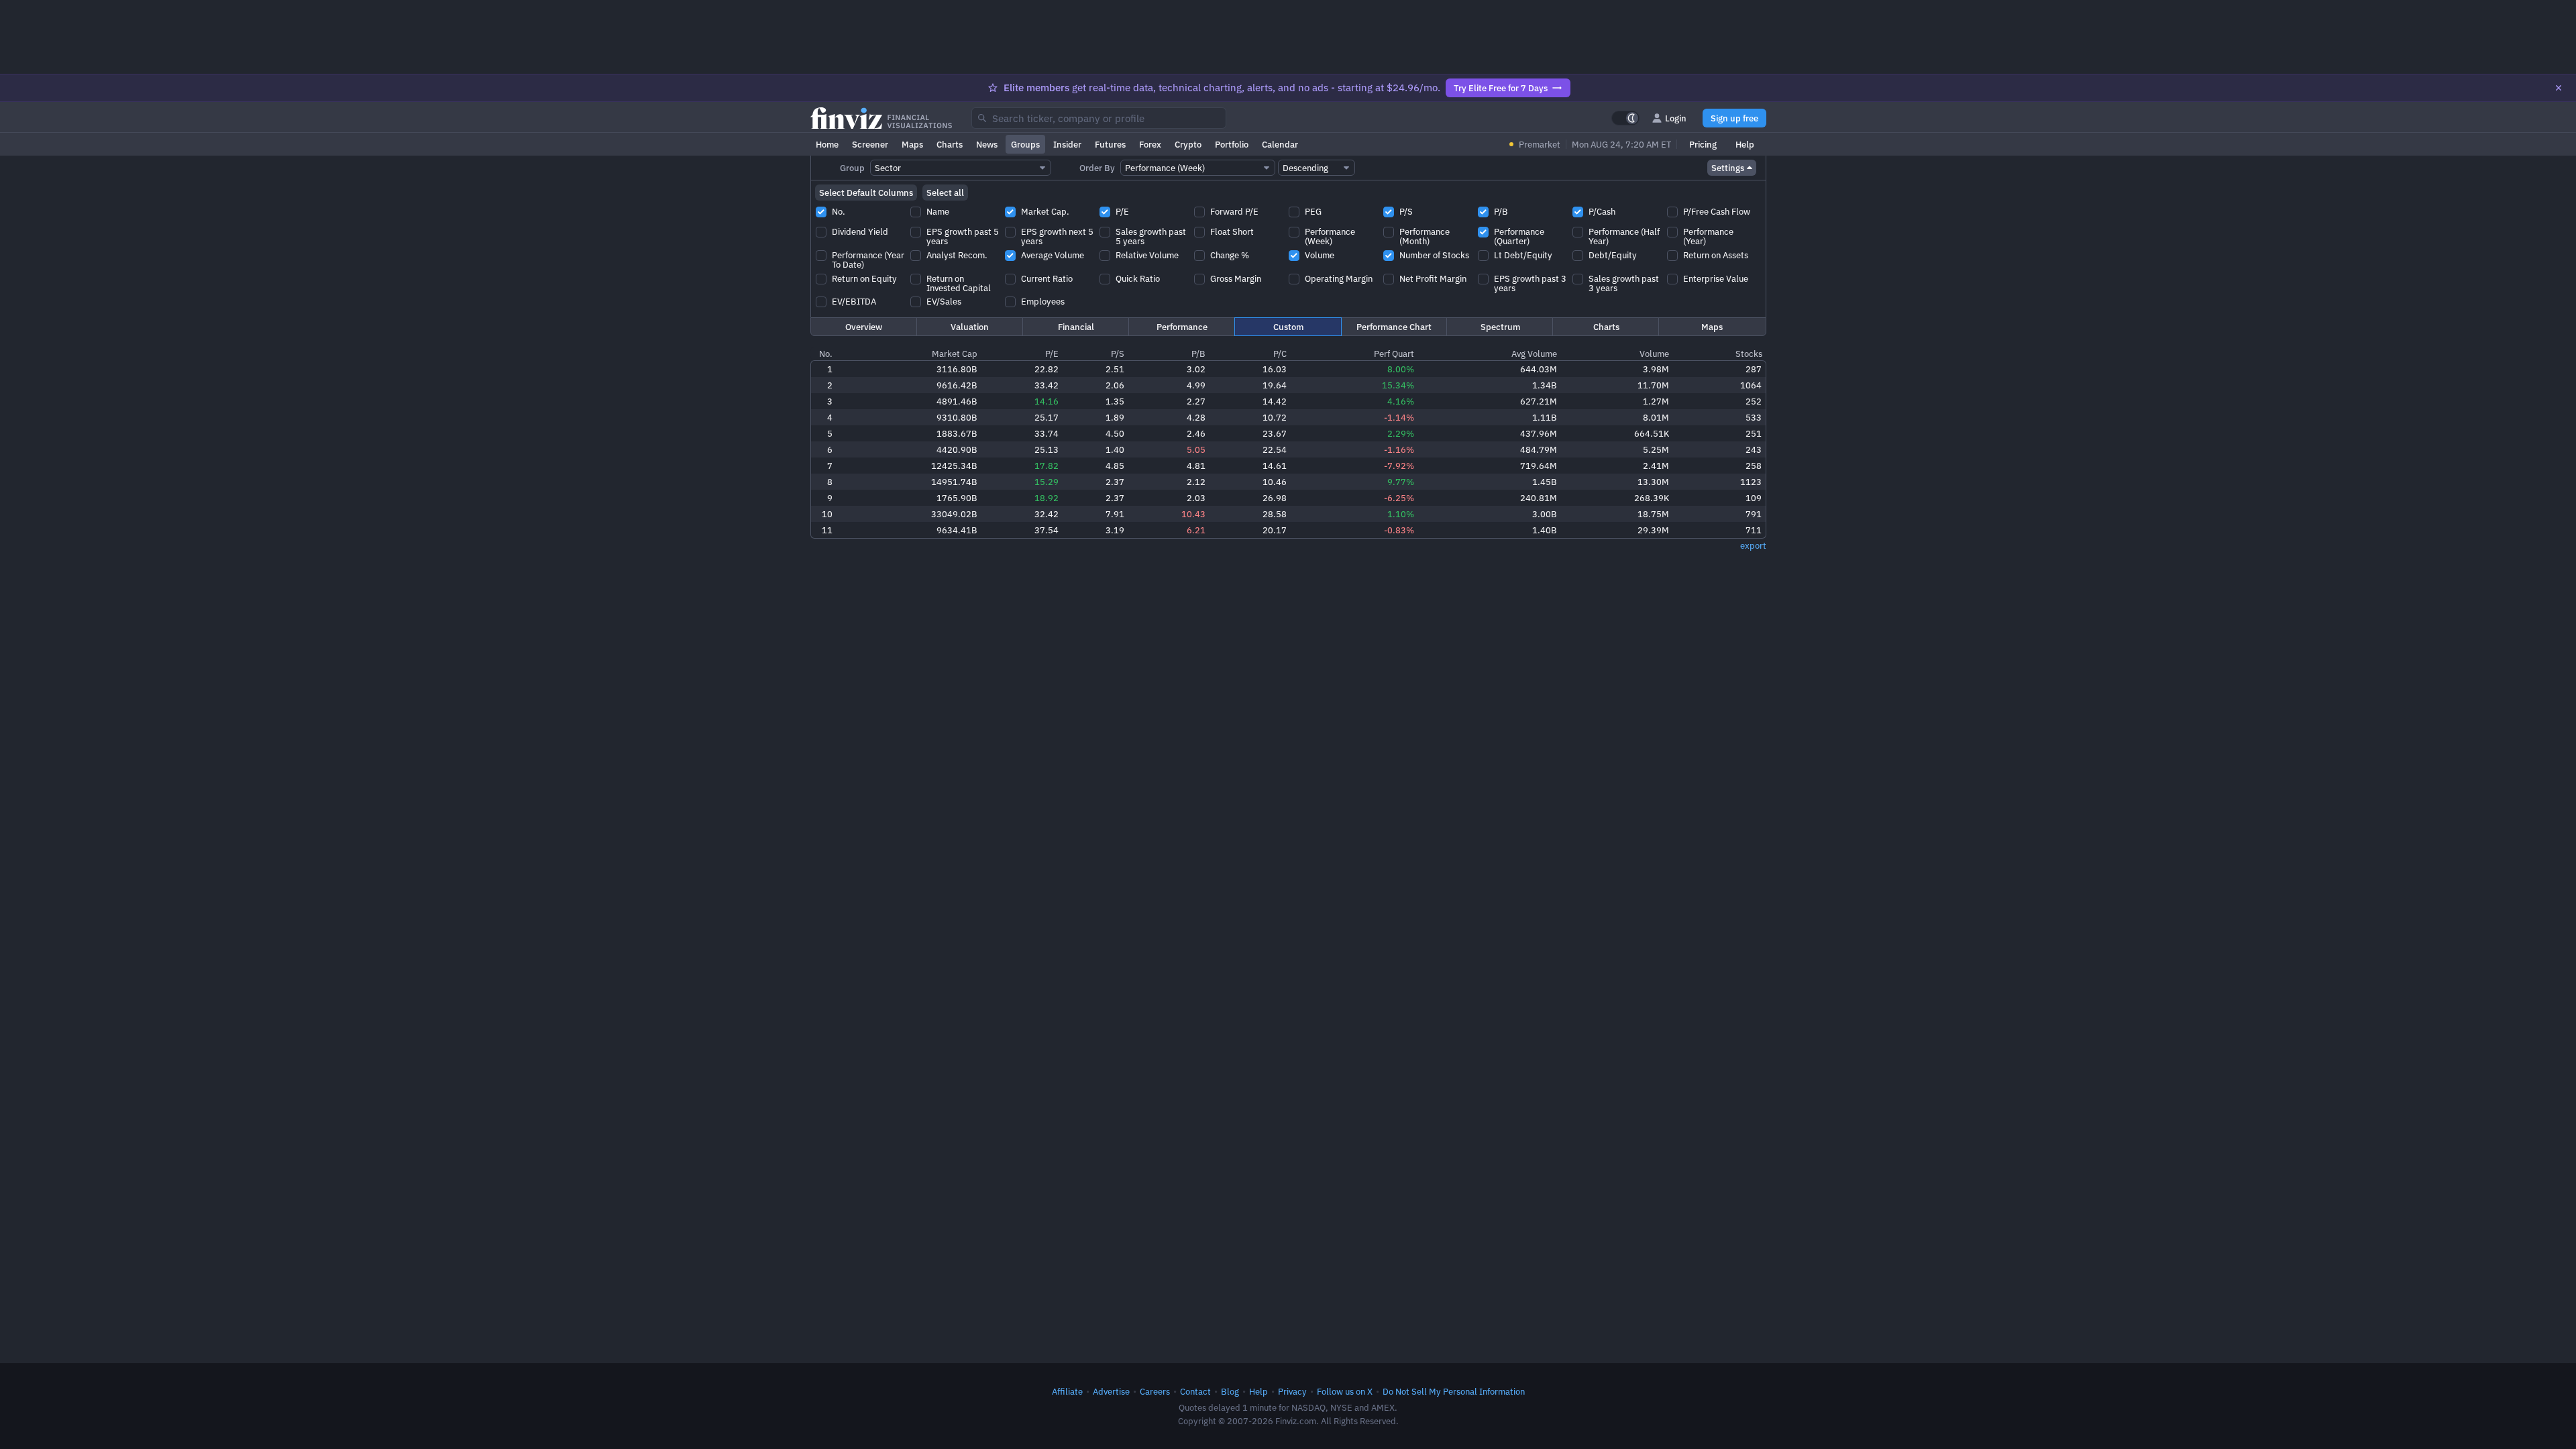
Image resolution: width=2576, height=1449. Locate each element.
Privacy (1292, 1391)
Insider (1067, 144)
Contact (1195, 1391)
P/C (1280, 354)
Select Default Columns (866, 193)
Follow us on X (1345, 1391)
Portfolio (1232, 144)
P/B (1198, 354)
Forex (1150, 144)
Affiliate (1067, 1391)
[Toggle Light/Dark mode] (1625, 118)
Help (1745, 144)
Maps (912, 144)
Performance (1182, 327)
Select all (945, 193)
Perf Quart (1394, 354)
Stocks (1749, 354)
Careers (1155, 1391)
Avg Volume (1534, 354)
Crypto (1188, 144)
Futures (1110, 144)
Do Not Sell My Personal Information (1454, 1391)
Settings (1728, 168)
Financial (1076, 327)
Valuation (970, 327)
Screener (870, 144)
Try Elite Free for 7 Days (1501, 88)
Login (1676, 118)
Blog (1230, 1391)
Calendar (1280, 144)
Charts (950, 144)
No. (826, 354)
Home (827, 144)
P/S (1118, 354)
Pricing (1703, 144)
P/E (1052, 354)
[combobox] (1099, 118)
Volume (1654, 354)
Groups (1025, 144)
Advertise (1111, 1391)
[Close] (2559, 88)
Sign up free (1734, 118)
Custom (1288, 327)
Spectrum (1500, 327)
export (1753, 545)
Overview (864, 327)
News (987, 144)
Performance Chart (1394, 327)
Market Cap (955, 354)
